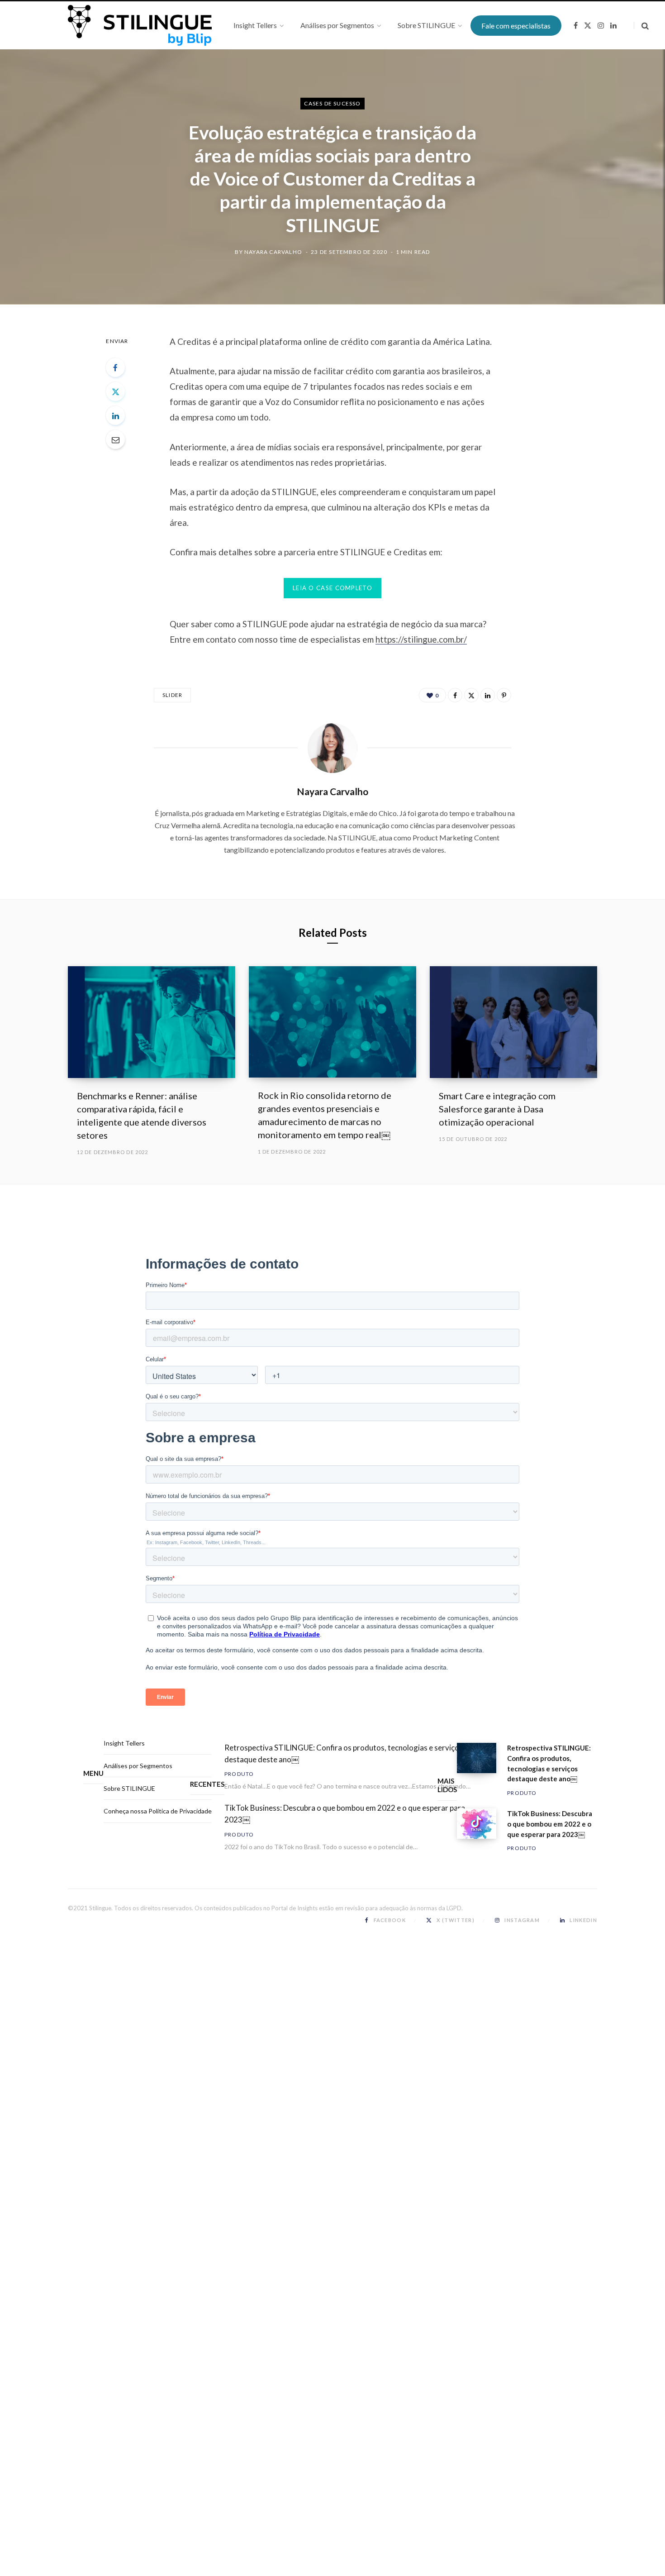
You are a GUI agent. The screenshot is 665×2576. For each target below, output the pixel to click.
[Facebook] (115, 367)
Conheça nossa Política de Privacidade (158, 1811)
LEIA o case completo (332, 588)
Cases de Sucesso (332, 103)
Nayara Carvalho (273, 252)
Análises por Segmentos (138, 1766)
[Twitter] (115, 391)
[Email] (115, 439)
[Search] (641, 26)
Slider (172, 695)
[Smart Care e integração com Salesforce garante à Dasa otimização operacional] (513, 1022)
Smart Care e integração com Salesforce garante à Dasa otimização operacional (497, 1109)
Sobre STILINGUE (129, 1788)
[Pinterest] (504, 695)
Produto (239, 1774)
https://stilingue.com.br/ (421, 639)
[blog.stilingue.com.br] (140, 25)
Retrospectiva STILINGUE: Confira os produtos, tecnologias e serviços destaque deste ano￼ (344, 1753)
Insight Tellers (124, 1743)
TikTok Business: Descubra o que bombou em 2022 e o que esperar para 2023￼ (345, 1814)
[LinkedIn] (115, 415)
